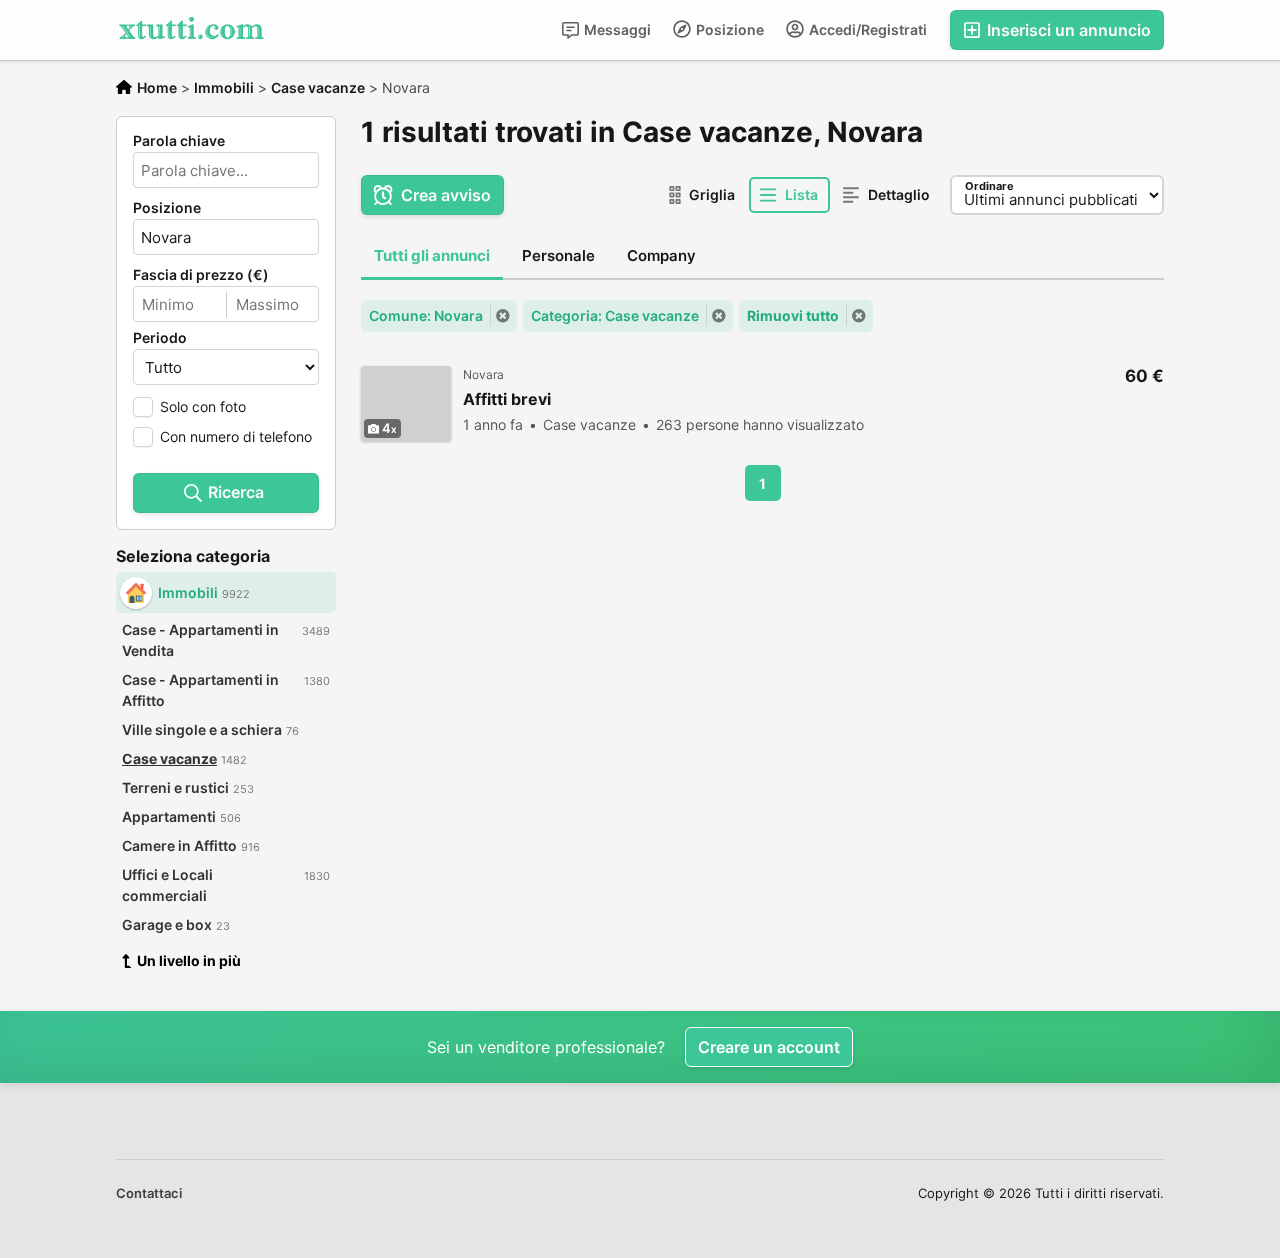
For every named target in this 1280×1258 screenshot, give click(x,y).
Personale (558, 255)
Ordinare (989, 186)
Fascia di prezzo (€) (201, 275)
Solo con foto (203, 406)
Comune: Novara (426, 315)
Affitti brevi (507, 399)
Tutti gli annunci (432, 255)
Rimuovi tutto (793, 315)
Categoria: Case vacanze (615, 315)
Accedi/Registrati (866, 29)
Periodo (160, 338)
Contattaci (149, 1193)
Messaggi (616, 29)
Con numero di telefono (236, 436)
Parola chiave (179, 141)
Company (661, 255)
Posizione (728, 29)
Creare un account (769, 1047)
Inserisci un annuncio (1067, 30)
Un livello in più (189, 960)
